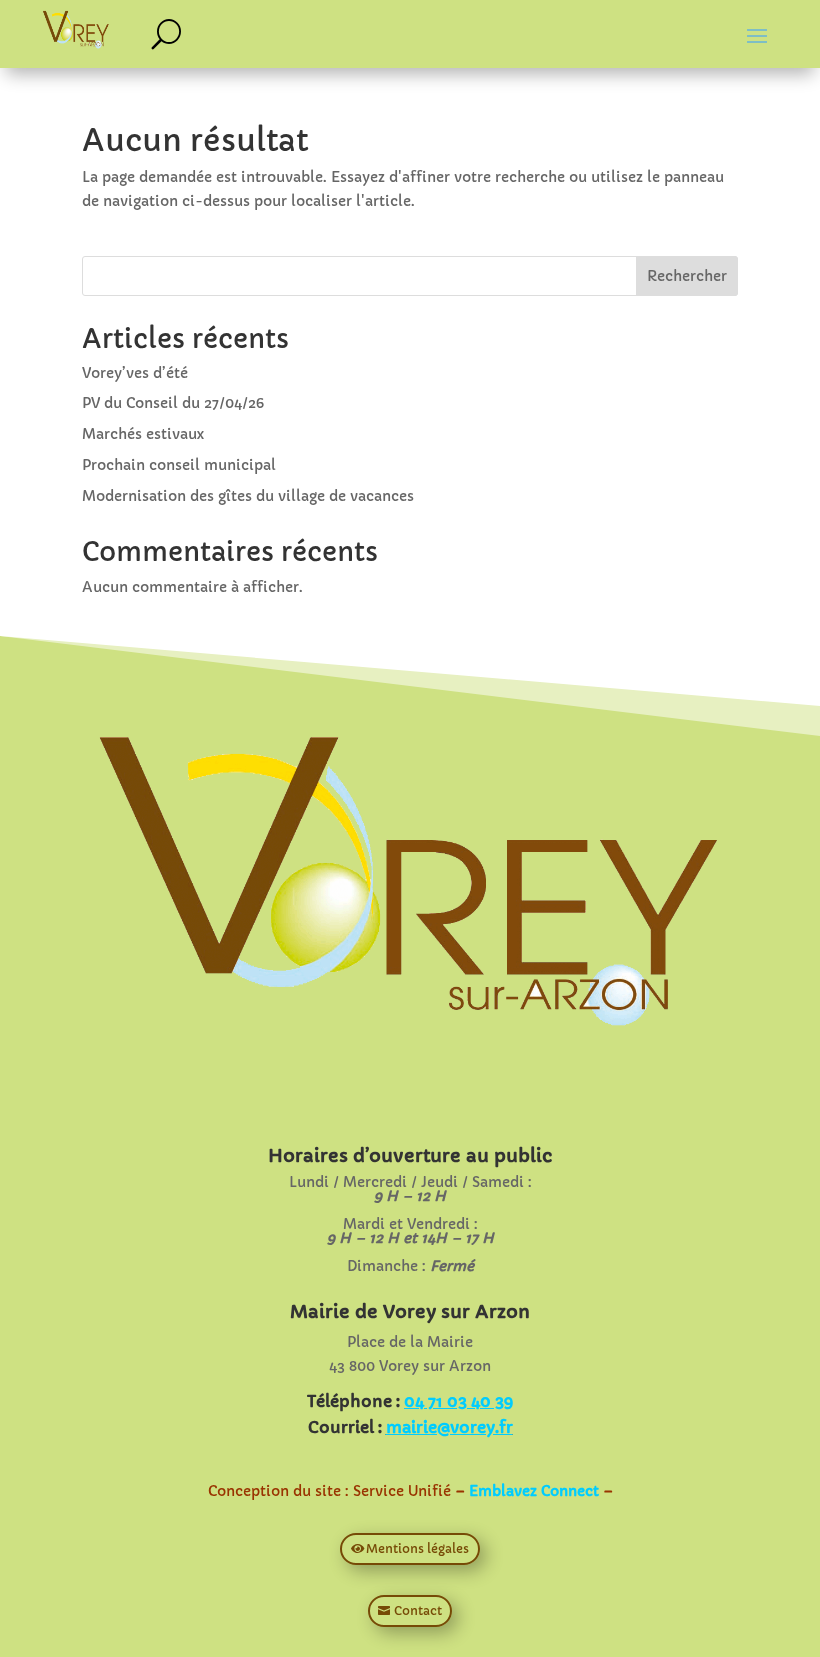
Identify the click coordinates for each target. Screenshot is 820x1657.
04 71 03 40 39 (458, 1401)
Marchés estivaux (143, 434)
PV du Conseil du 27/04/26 (173, 403)
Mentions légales (417, 1548)
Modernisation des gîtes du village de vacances (248, 496)
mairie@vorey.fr (449, 1427)
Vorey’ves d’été (135, 373)
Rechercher (687, 276)
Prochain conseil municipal (179, 465)
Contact (418, 1610)
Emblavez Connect (534, 1491)
